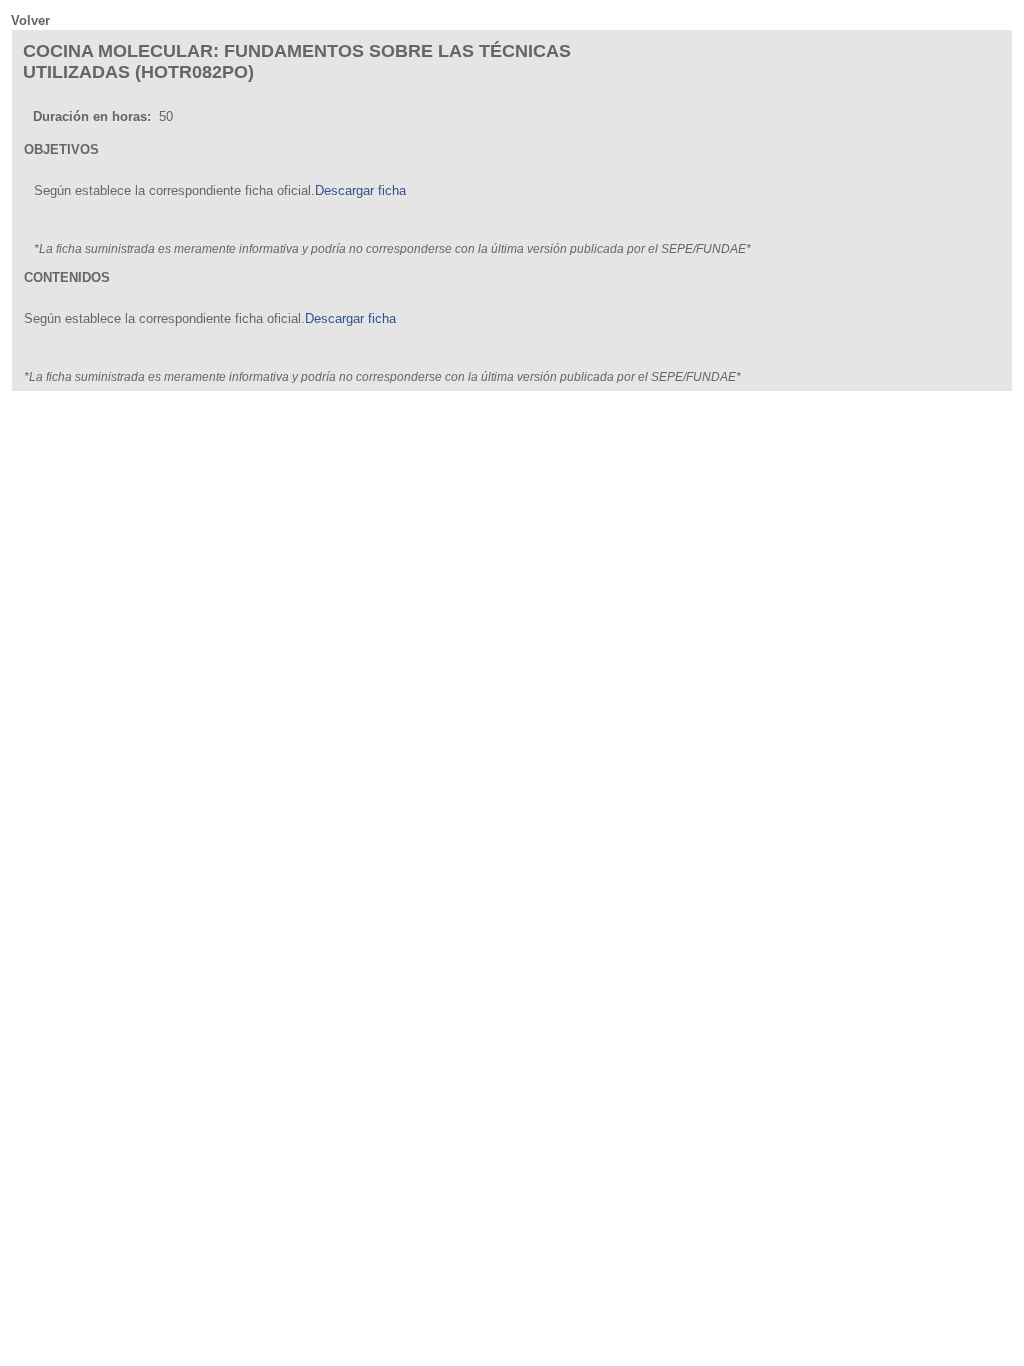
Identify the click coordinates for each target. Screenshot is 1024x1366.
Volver (30, 20)
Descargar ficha (360, 190)
